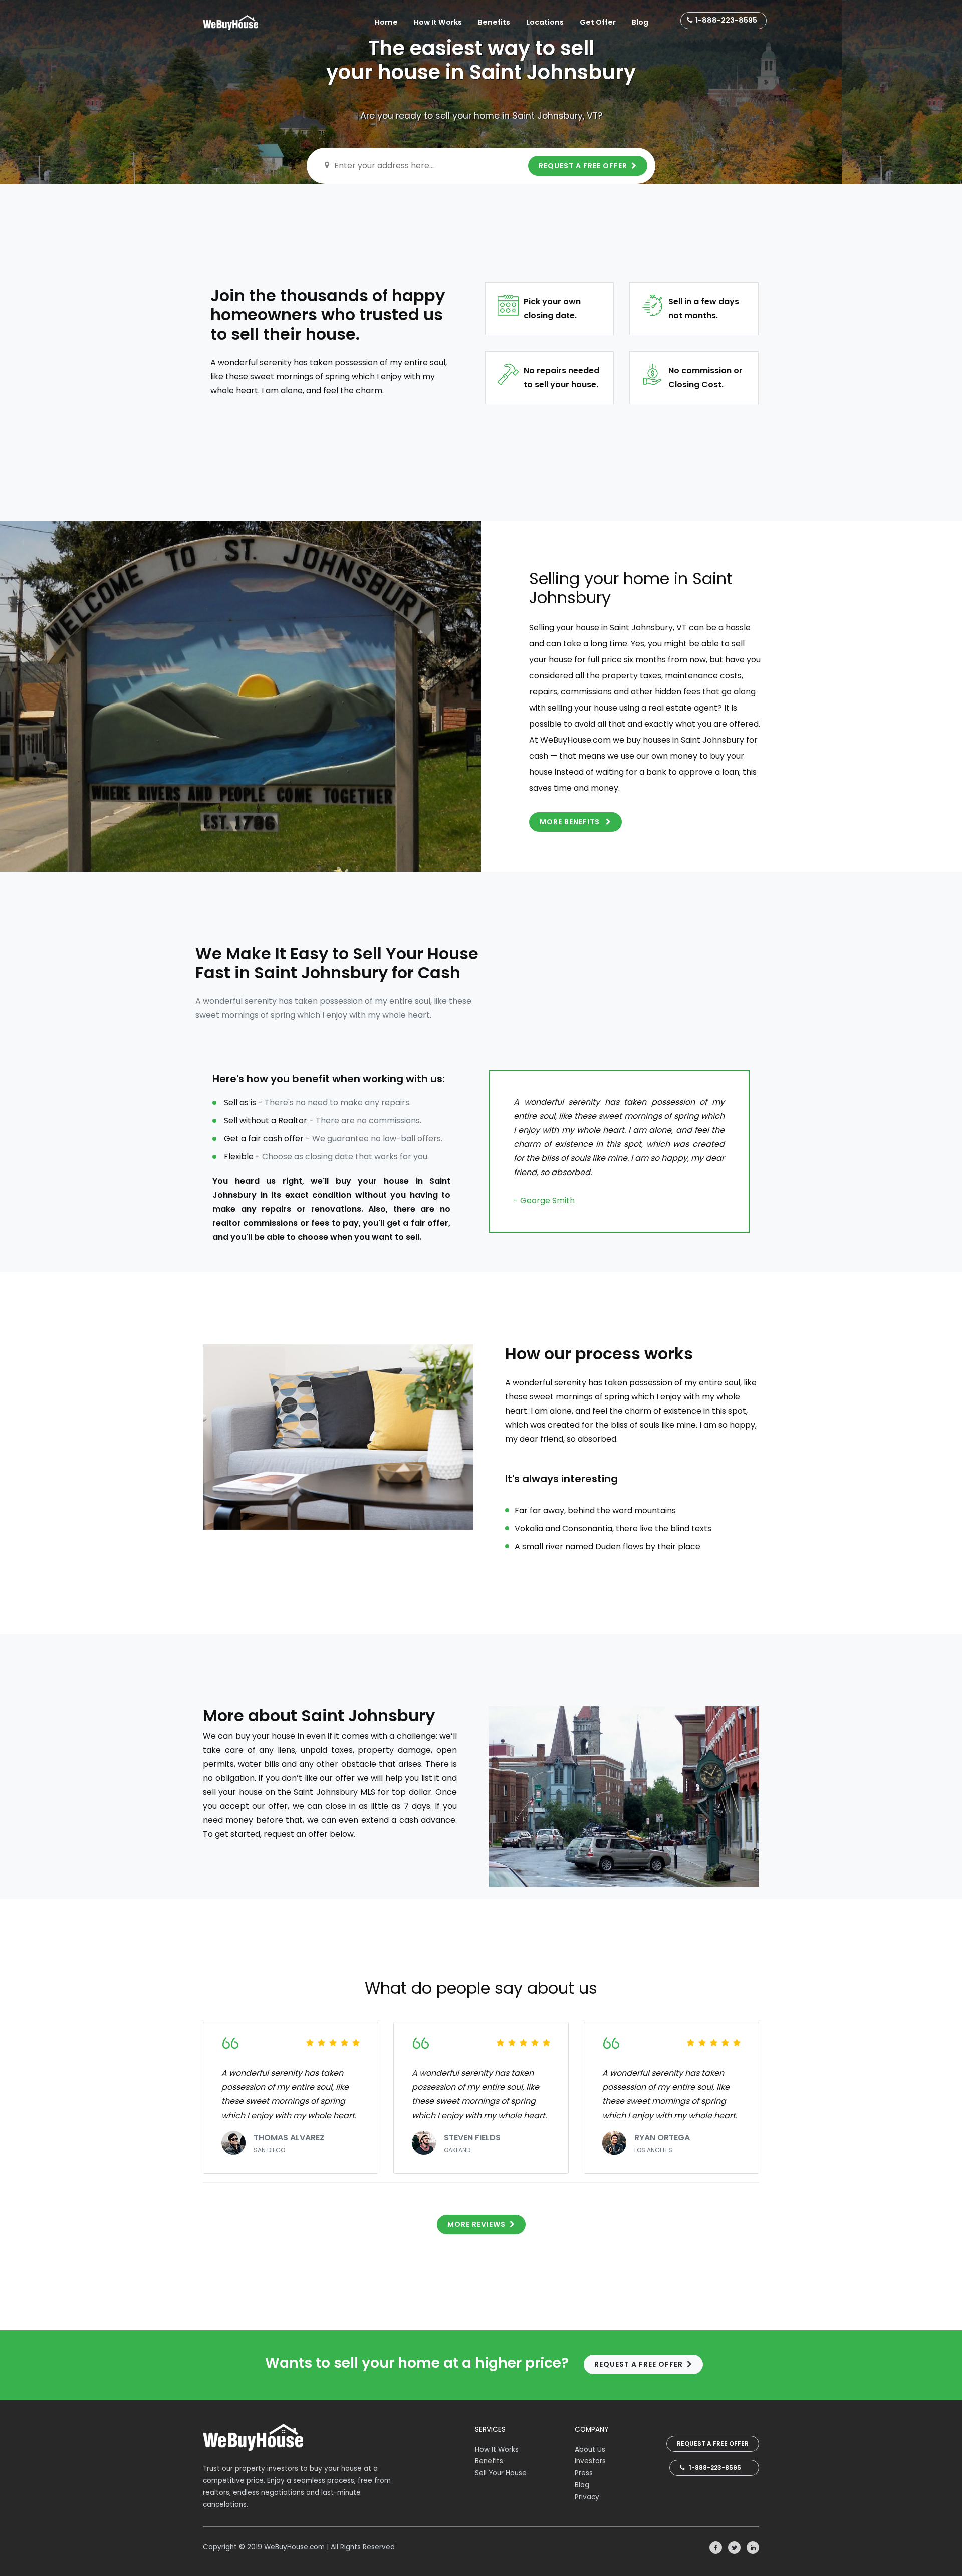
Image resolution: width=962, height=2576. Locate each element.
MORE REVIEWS (476, 2224)
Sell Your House (501, 2473)
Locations (545, 22)
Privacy (587, 2497)
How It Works (438, 22)
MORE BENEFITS (571, 822)
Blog (640, 22)
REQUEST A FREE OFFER (583, 166)
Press (584, 2473)
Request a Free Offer (713, 2443)
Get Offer (598, 22)
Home (386, 22)
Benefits (494, 22)
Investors (590, 2461)
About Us (590, 2449)
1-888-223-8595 (726, 20)
